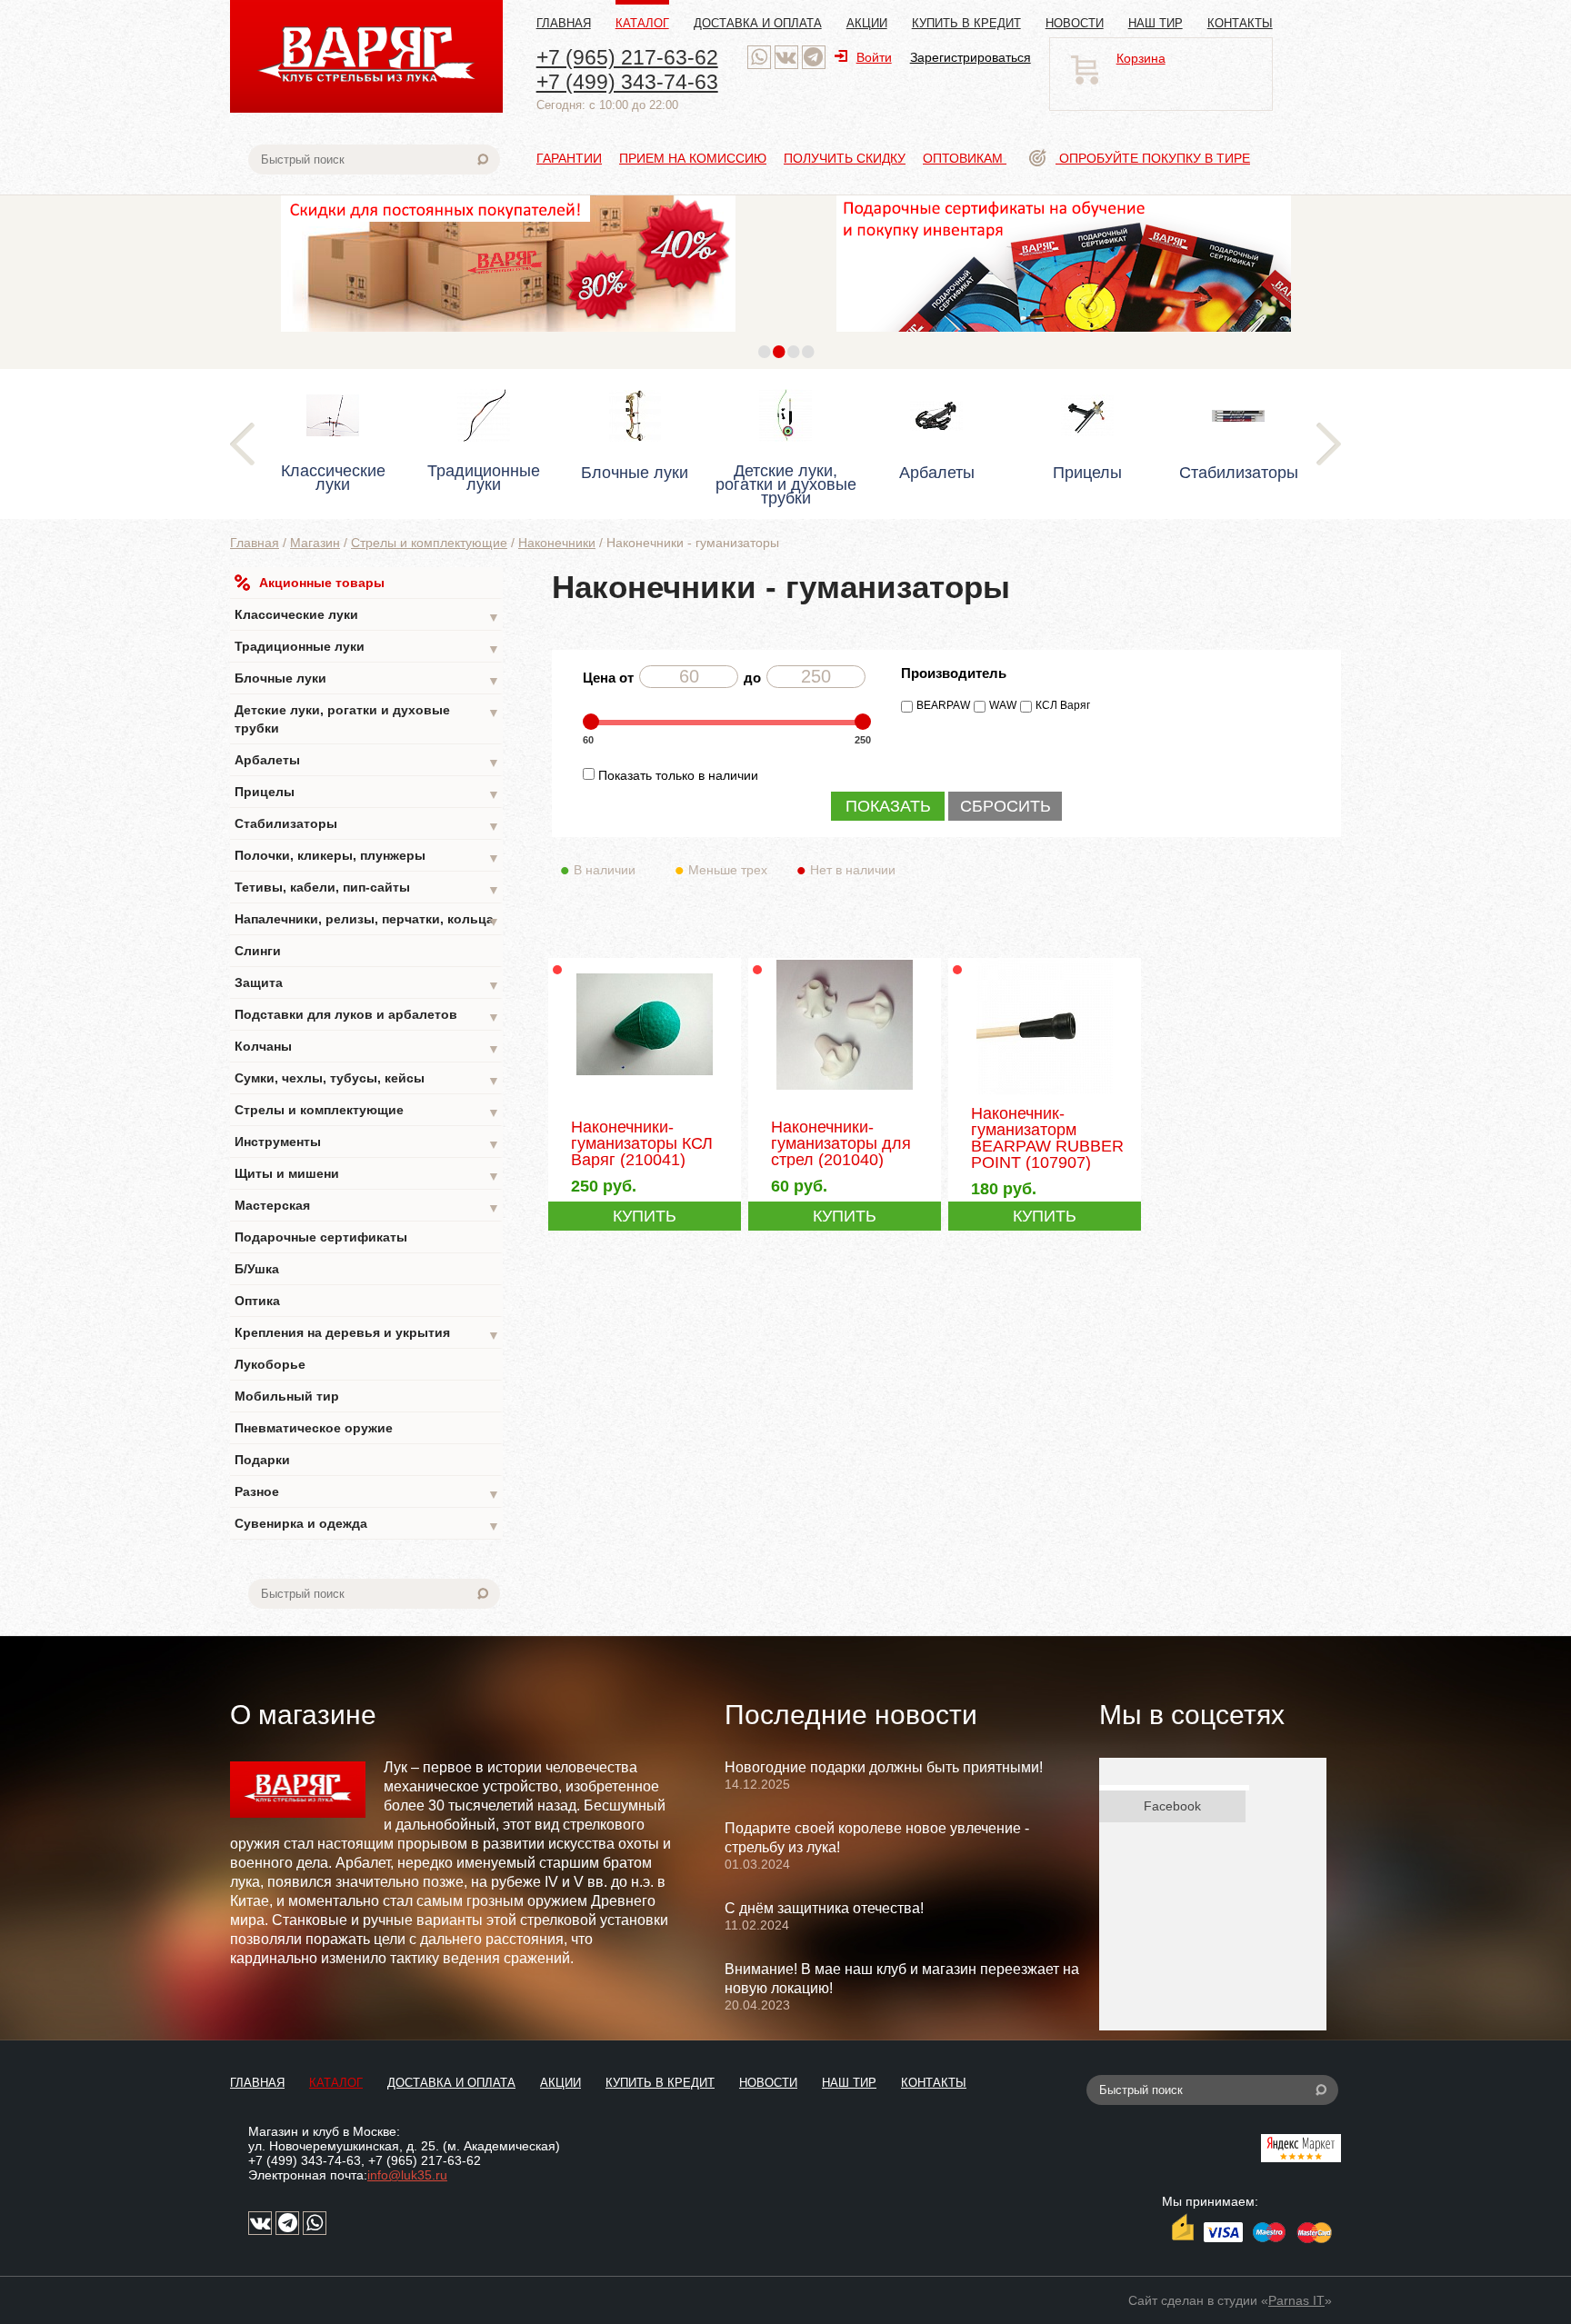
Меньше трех (728, 870)
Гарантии (569, 158)
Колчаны (367, 1047)
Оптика (257, 1301)
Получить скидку (845, 158)
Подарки (262, 1460)
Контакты (1240, 23)
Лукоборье (270, 1364)
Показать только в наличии (678, 775)
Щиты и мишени (367, 1175)
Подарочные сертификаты (321, 1237)
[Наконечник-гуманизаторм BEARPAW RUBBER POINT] (1044, 1092)
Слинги (258, 951)
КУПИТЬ (645, 1216)
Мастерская (367, 1207)
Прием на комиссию (693, 158)
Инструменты (367, 1143)
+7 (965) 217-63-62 (627, 57)
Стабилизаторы (367, 825)
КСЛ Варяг (1063, 705)
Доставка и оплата (758, 23)
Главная (564, 23)
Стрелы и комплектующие (429, 543)
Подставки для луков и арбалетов (367, 1016)
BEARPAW (943, 705)
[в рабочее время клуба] (759, 57)
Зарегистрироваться (971, 57)
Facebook (1172, 1806)
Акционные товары (322, 583)
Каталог (642, 23)
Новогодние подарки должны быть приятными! (884, 1767)
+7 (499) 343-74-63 (627, 82)
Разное (367, 1493)
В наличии (605, 870)
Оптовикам (965, 158)
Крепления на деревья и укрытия (367, 1334)
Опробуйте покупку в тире (1153, 158)
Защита (367, 984)
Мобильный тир (287, 1396)
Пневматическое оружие (314, 1428)
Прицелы (367, 793)
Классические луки (367, 616)
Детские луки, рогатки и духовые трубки (367, 719)
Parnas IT (1296, 2300)
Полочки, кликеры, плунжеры (367, 857)
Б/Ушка (257, 1269)
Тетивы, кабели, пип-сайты (367, 888)
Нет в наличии (853, 870)
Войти (874, 57)
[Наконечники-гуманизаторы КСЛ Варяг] (644, 1090)
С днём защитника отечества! (824, 1908)
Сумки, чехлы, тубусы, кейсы (367, 1079)
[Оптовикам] (508, 336)
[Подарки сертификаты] (1064, 336)
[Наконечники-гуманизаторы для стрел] (844, 1090)
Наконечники (557, 543)
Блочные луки (367, 679)
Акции (867, 23)
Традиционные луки (367, 648)
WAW (1003, 705)
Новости (1075, 23)
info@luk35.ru (407, 2175)
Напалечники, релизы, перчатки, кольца (367, 920)
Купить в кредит (966, 23)
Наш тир (1156, 23)
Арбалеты (367, 761)
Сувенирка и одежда (367, 1525)
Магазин (315, 543)
